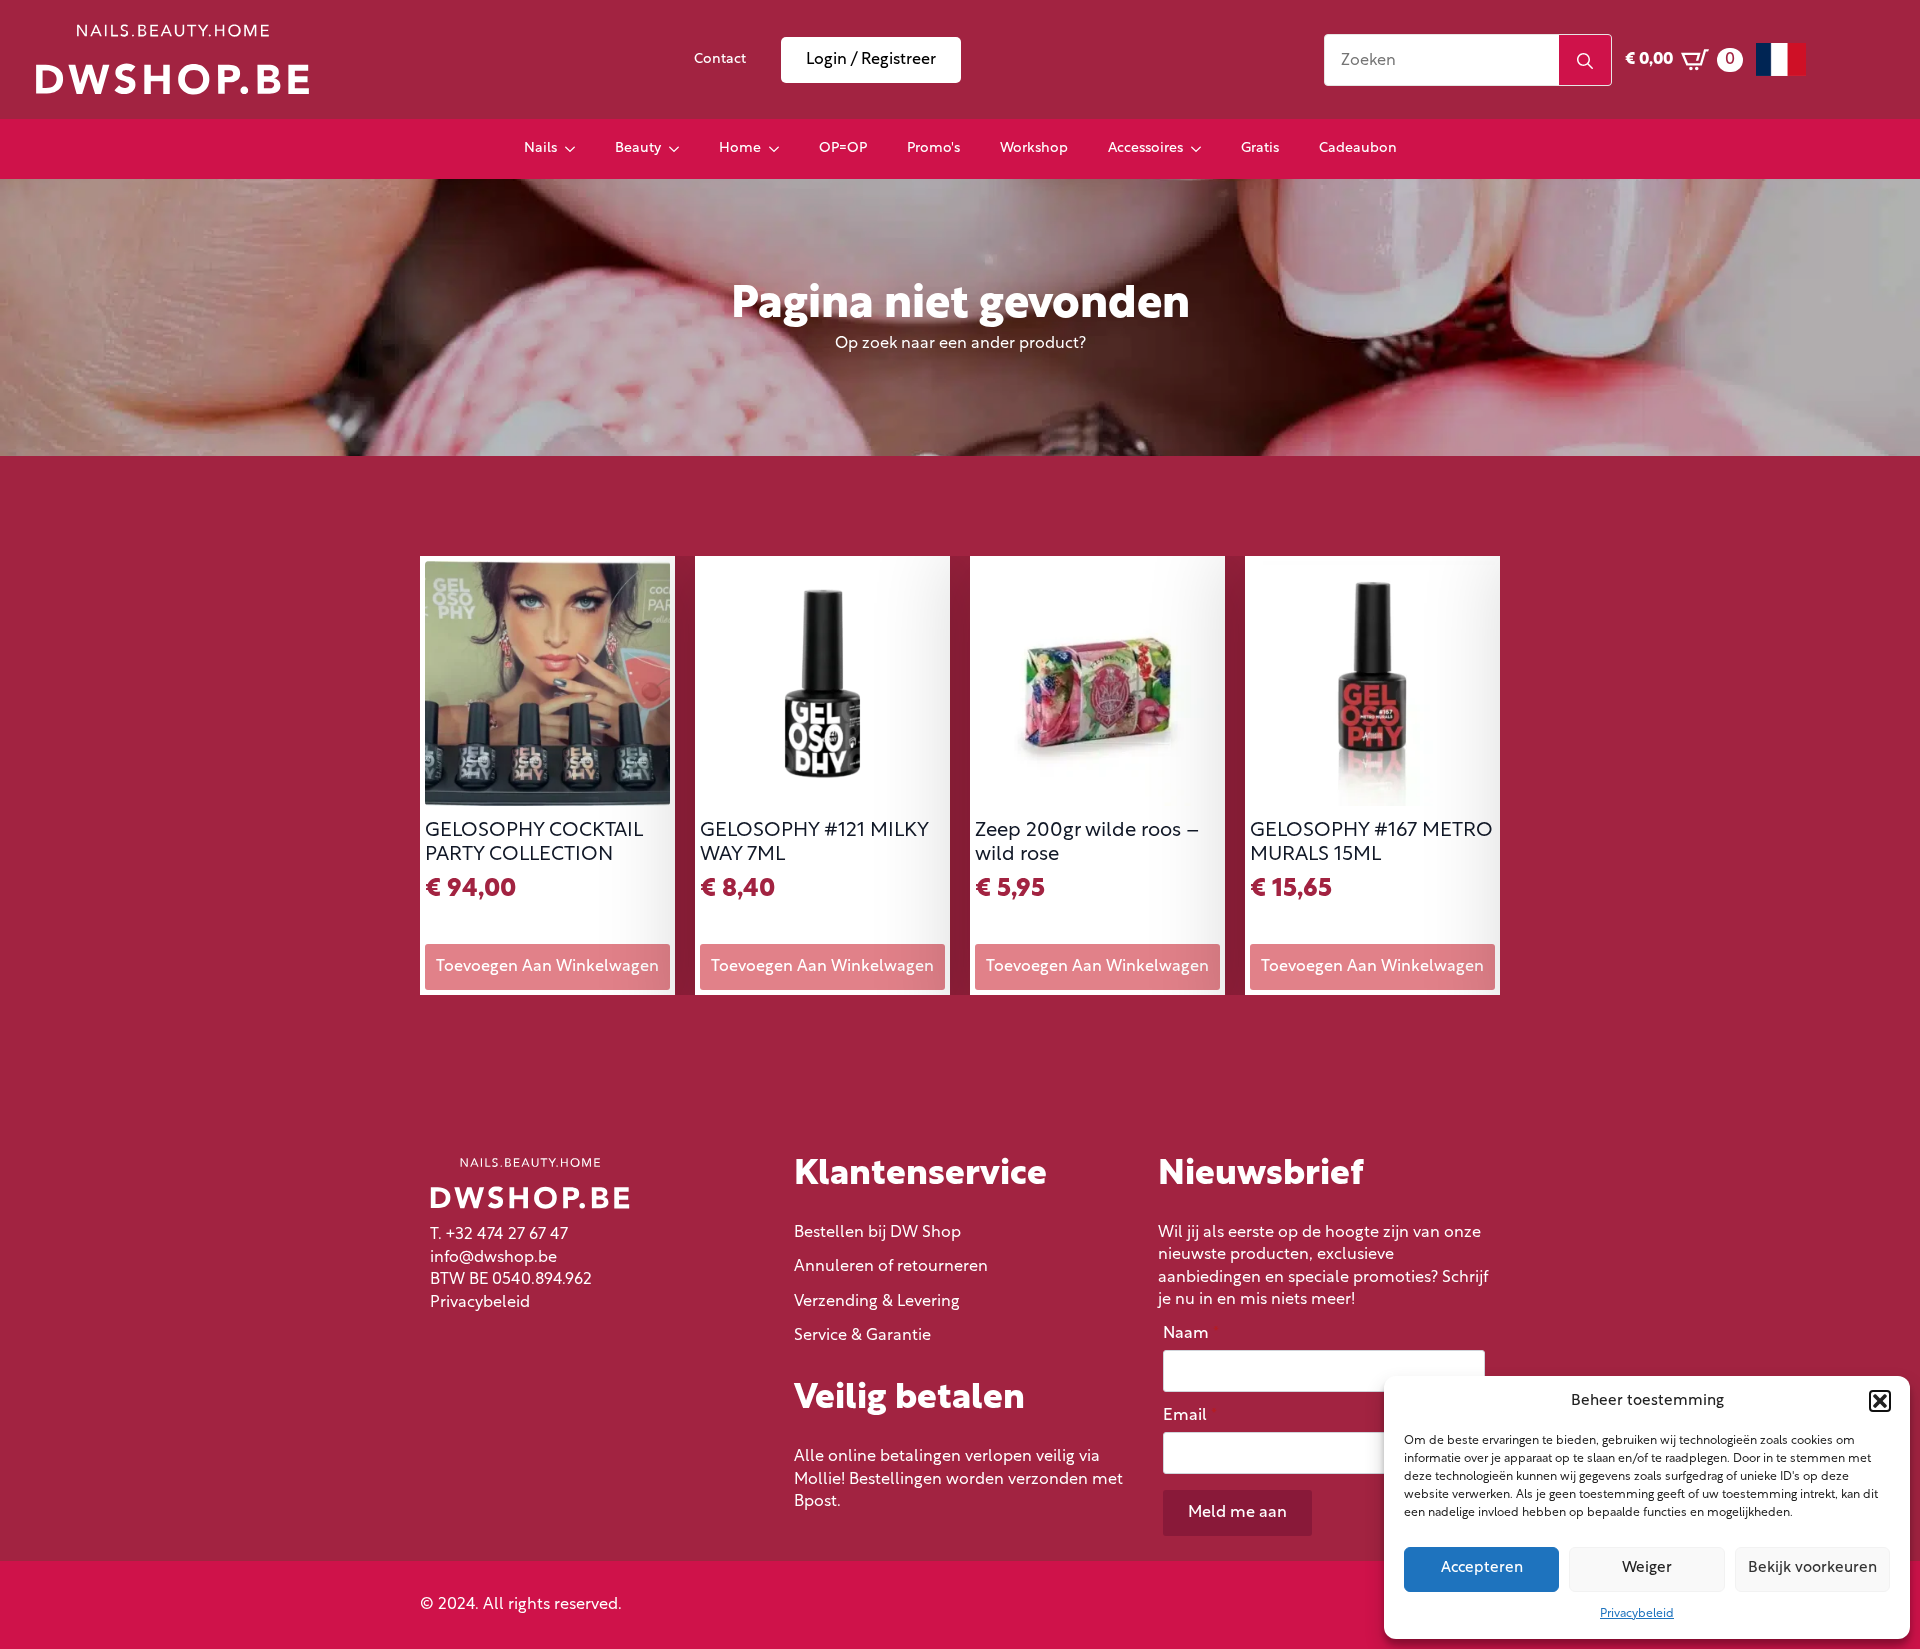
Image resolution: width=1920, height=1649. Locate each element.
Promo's (933, 148)
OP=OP (843, 148)
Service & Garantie (862, 1336)
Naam (1191, 1334)
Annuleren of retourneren (891, 1267)
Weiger (1647, 1568)
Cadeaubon (1358, 148)
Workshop (1034, 148)
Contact (720, 59)
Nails (540, 148)
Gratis (1260, 148)
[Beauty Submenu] (680, 149)
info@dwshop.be (493, 1258)
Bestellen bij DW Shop (877, 1233)
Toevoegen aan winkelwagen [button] (547, 967)
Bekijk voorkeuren (1812, 1568)
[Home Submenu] (780, 149)
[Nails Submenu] (576, 149)
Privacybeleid (1637, 1614)
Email (1190, 1416)
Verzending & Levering (877, 1302)
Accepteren (1482, 1568)
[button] (1880, 1401)
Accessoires (1145, 148)
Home (740, 148)
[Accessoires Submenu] (1202, 149)
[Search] (1585, 61)
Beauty (638, 148)
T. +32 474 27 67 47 (499, 1235)
